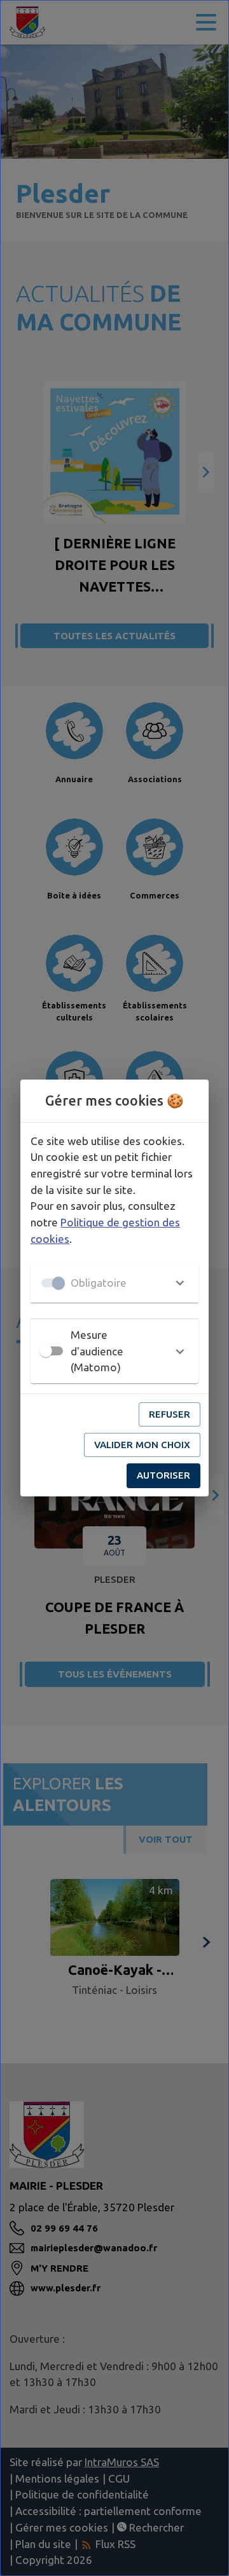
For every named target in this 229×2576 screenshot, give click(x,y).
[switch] (46, 1351)
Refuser (170, 1414)
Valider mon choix (142, 1445)
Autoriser (163, 1475)
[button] (114, 1283)
